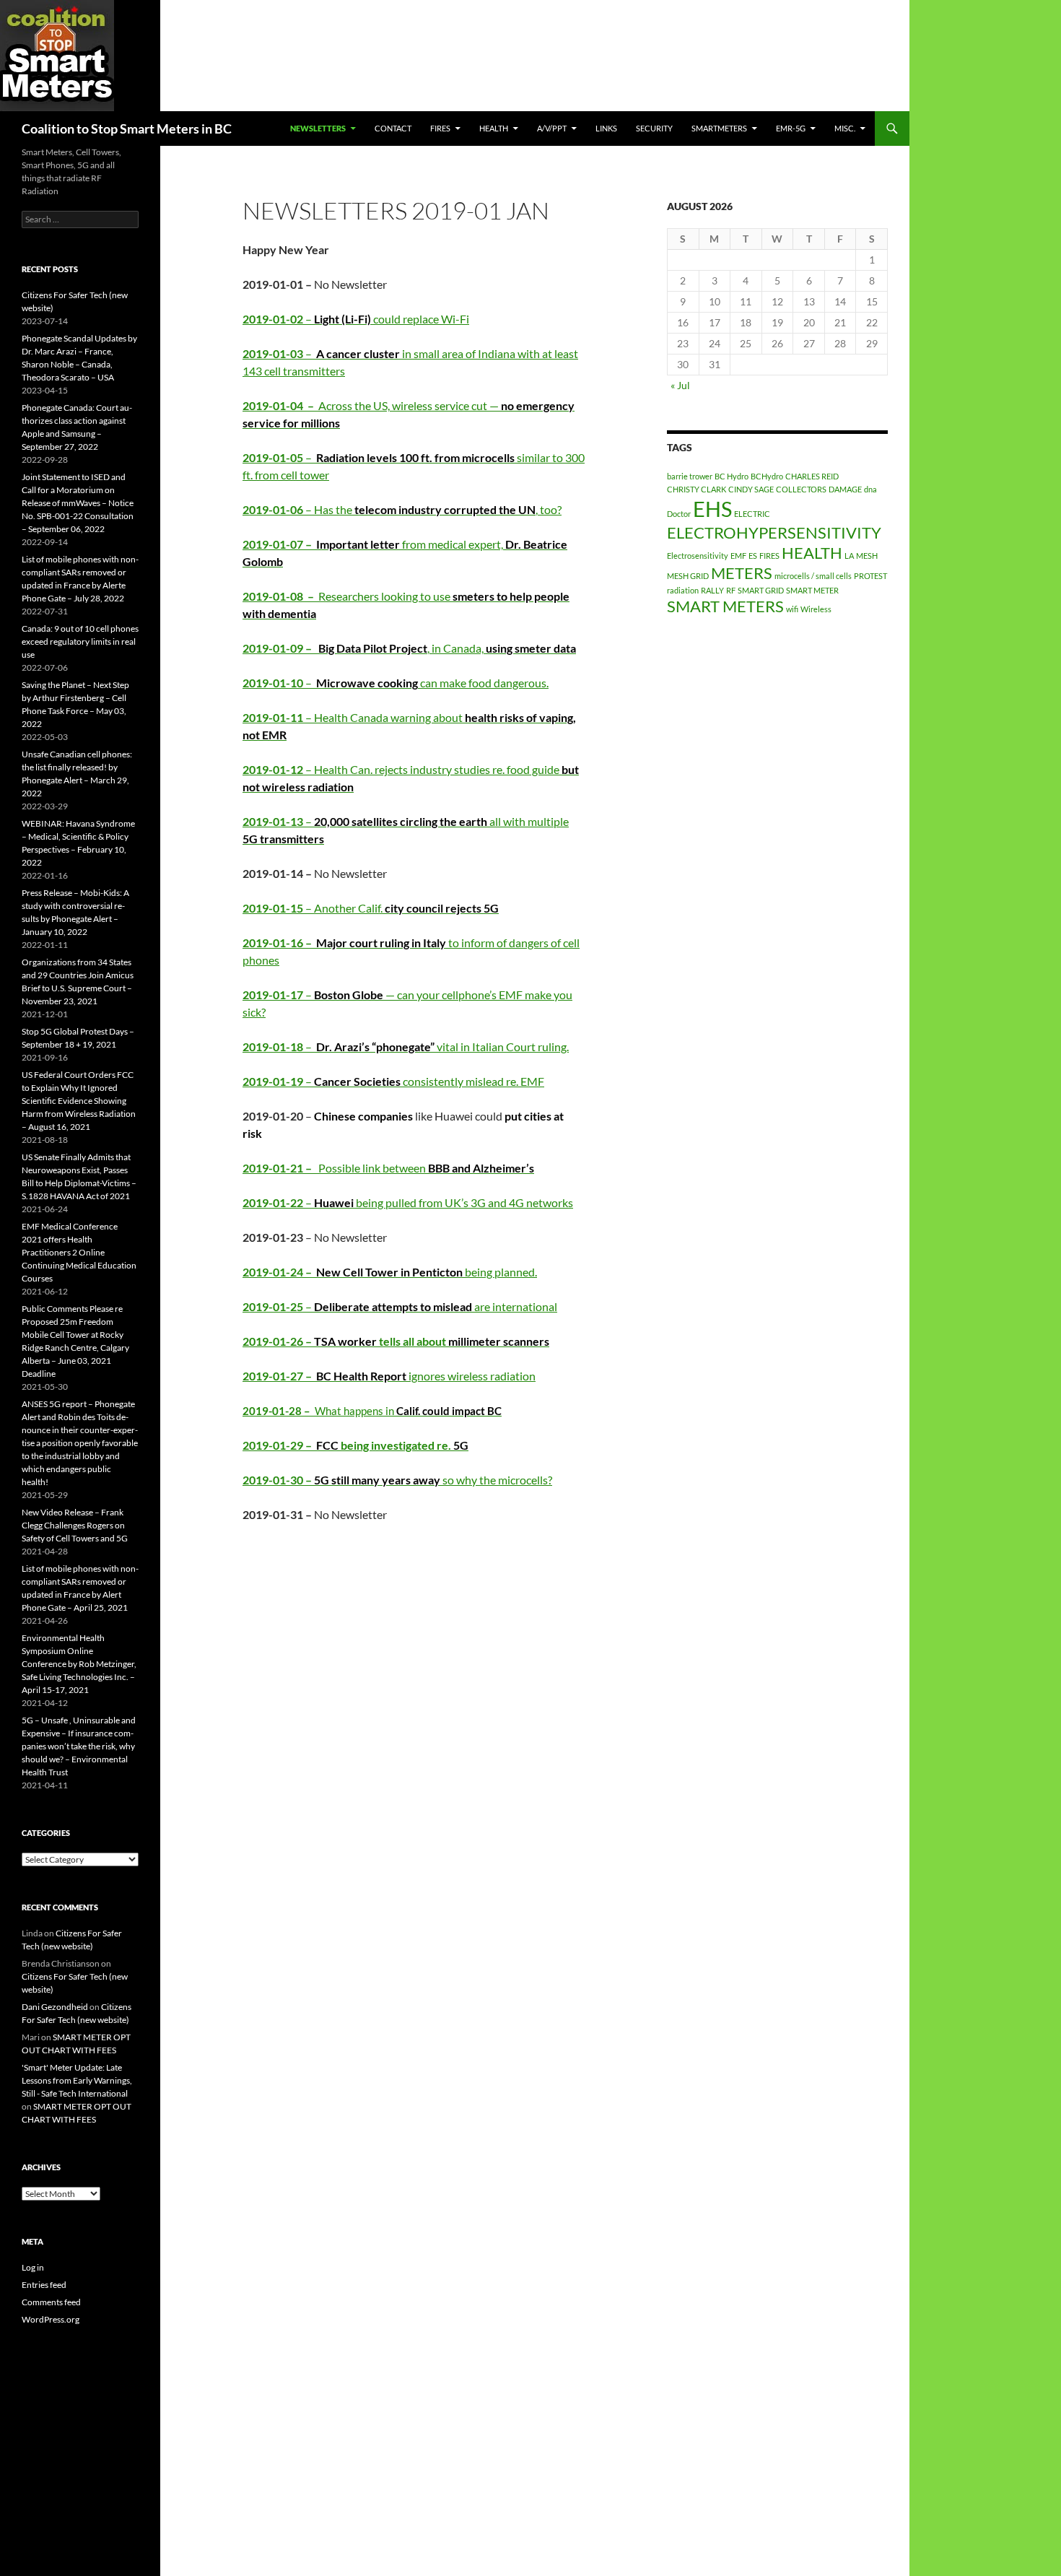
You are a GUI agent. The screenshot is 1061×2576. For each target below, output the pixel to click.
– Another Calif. (371, 908)
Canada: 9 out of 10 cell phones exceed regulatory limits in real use (80, 641)
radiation (683, 590)
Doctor (679, 514)
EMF (738, 556)
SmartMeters (719, 128)
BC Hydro (732, 476)
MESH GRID (688, 576)
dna (870, 489)
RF (731, 590)
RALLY (712, 590)
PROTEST (870, 576)
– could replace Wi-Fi (356, 319)
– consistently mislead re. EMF (393, 1081)
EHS (712, 509)
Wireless (816, 609)
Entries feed (44, 2285)
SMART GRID (761, 590)
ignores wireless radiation (389, 1376)
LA (849, 556)
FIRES (769, 556)
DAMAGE (845, 489)
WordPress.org (51, 2319)
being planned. (390, 1272)
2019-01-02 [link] (273, 319)
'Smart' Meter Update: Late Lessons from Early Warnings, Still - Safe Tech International (77, 2080)
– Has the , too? (402, 509)
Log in (33, 2267)
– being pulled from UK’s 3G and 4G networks (408, 1202)
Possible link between (388, 1168)
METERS (742, 573)
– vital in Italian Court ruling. (406, 1046)
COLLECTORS (801, 489)
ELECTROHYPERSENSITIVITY (774, 532)
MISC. (845, 128)
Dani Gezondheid (55, 2007)
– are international (400, 1306)
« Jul (680, 385)
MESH (867, 556)
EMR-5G (791, 128)
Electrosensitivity (698, 556)
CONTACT (393, 128)
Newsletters (318, 128)
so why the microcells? (397, 1480)
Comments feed (51, 2302)
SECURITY (654, 128)
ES (753, 556)
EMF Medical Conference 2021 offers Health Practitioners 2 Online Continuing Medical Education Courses (79, 1252)
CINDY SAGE (751, 489)
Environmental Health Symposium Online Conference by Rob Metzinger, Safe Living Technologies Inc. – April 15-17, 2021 (79, 1664)
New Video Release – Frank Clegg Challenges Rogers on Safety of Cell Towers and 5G (75, 1525)
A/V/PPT (552, 128)
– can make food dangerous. (396, 683)
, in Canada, (409, 648)
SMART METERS (725, 606)
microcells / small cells (813, 576)
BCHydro (767, 476)
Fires (440, 128)
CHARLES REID (812, 476)
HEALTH (494, 128)
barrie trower (690, 476)
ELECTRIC (752, 514)
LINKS (606, 128)
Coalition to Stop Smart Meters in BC (127, 129)
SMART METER (812, 590)
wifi (792, 609)
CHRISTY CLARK (697, 489)
